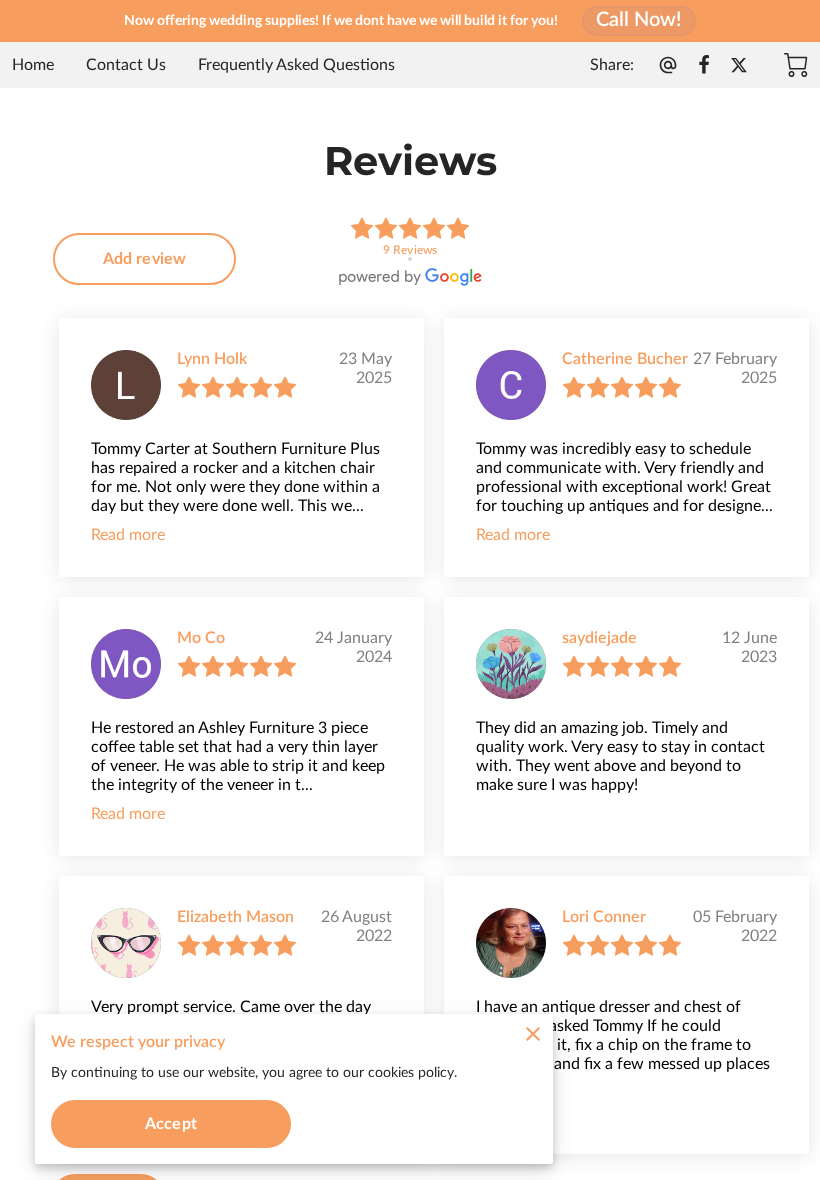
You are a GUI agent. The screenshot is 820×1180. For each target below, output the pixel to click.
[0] (796, 65)
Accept (171, 1124)
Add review (144, 259)
